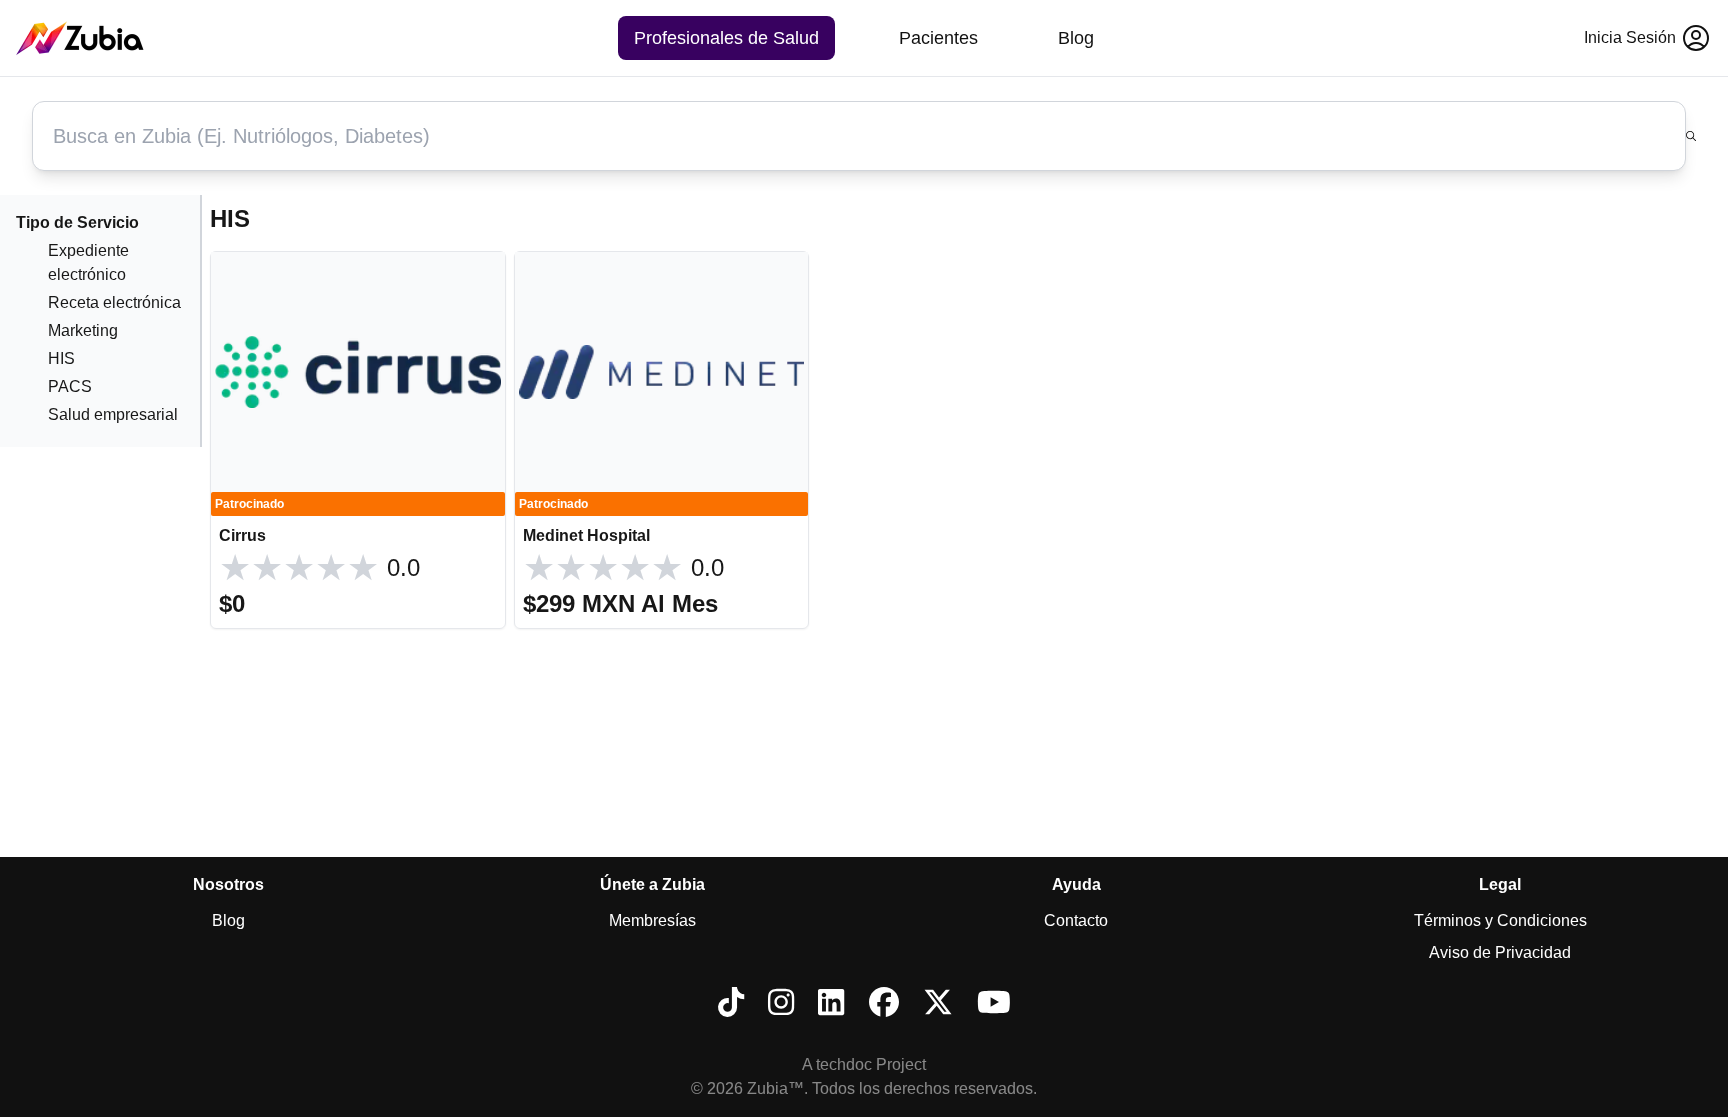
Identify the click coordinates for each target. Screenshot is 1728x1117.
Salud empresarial (113, 414)
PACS (70, 386)
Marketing (83, 330)
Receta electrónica (114, 302)
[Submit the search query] (1691, 136)
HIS (61, 358)
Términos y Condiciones (1500, 920)
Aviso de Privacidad (1500, 952)
